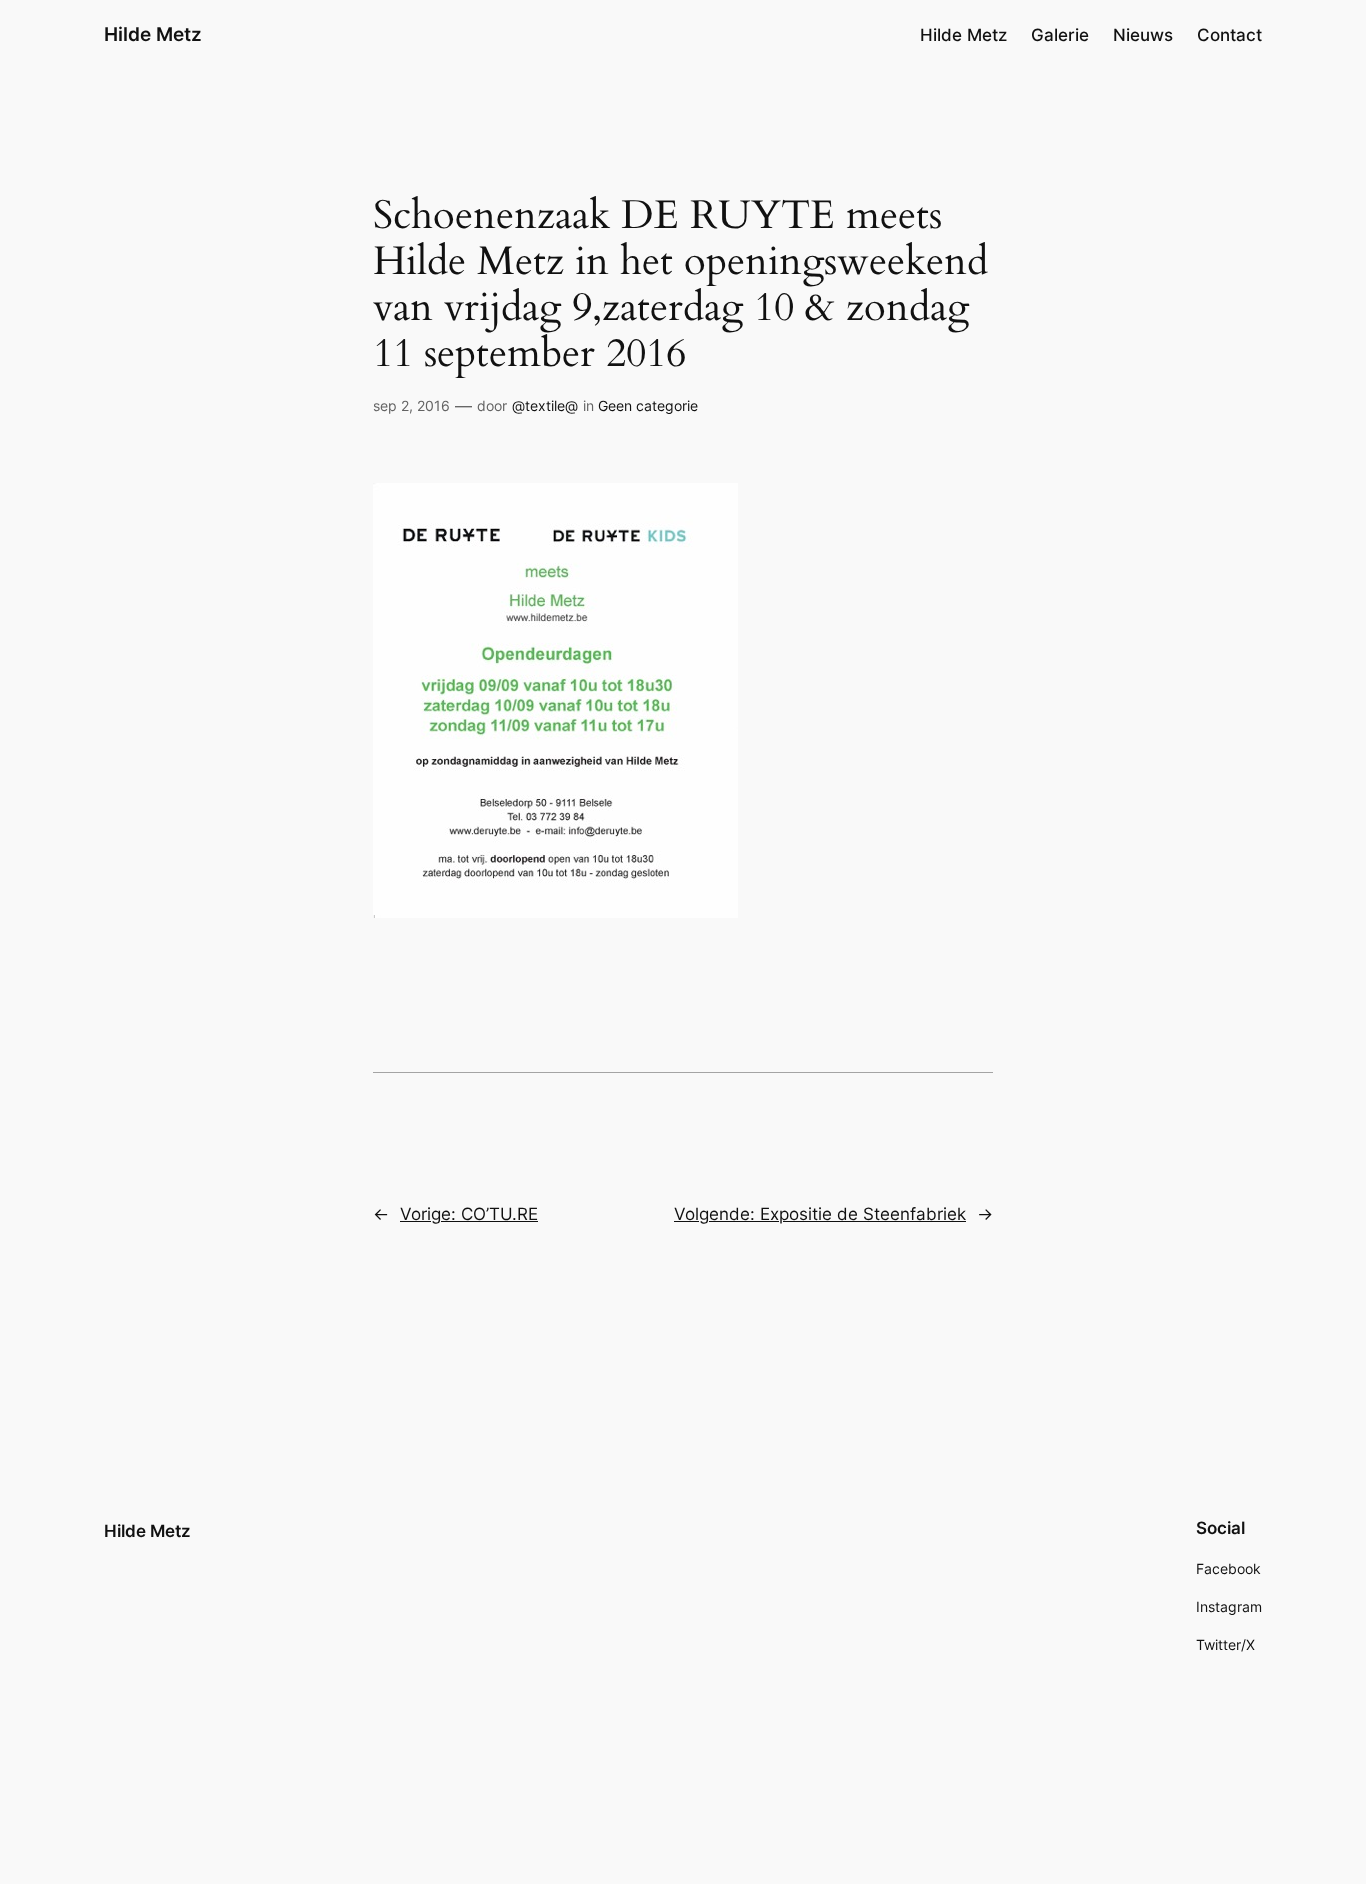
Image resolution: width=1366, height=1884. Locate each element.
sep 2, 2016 (411, 405)
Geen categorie (648, 405)
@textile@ (545, 405)
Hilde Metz (153, 34)
